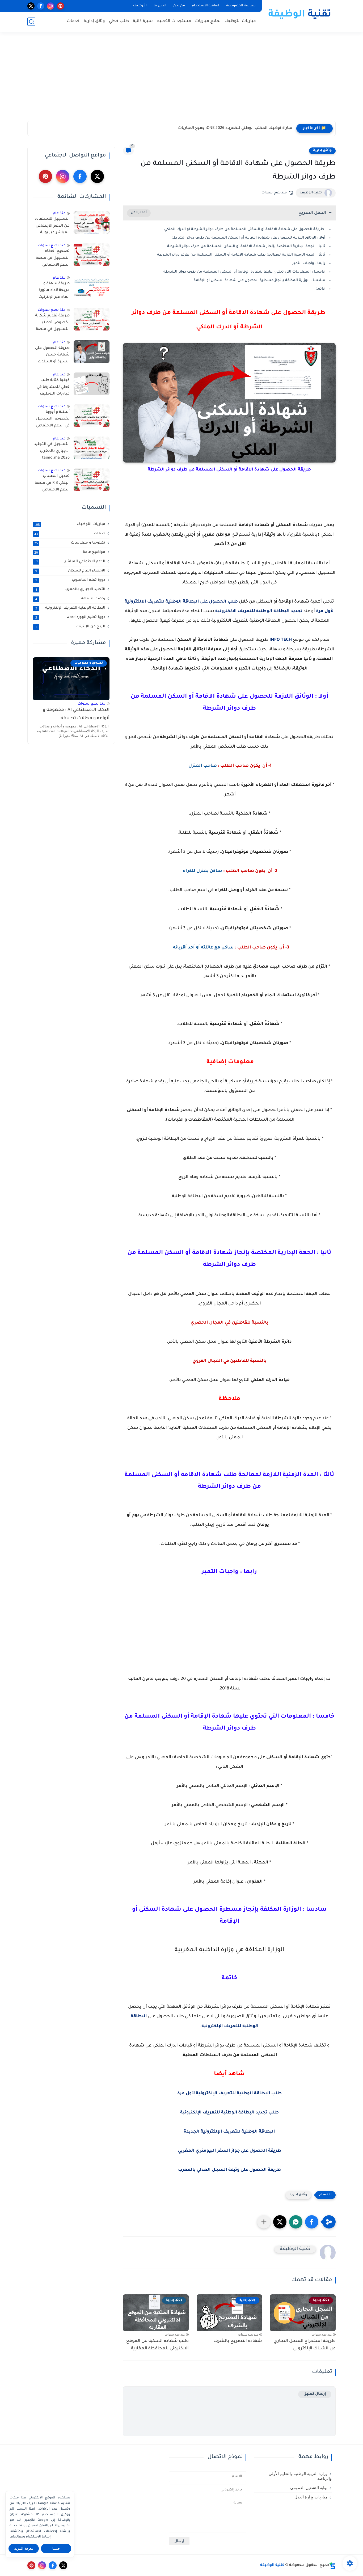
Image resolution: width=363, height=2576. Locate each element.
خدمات (73, 21)
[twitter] (31, 6)
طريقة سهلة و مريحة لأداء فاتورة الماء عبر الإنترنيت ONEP (54, 291)
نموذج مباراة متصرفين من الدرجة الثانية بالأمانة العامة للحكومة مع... (232, 128)
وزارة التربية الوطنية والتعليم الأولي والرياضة (300, 2476)
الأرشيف (140, 6)
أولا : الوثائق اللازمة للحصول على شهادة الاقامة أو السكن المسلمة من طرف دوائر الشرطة (248, 238)
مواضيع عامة (70, 552)
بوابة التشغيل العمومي (309, 2488)
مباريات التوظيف (240, 21)
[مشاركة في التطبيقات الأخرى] (264, 2222)
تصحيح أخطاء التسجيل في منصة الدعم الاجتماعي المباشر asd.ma (53, 259)
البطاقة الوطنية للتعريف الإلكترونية (70, 608)
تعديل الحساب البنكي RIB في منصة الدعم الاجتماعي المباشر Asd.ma (52, 484)
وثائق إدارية (94, 21)
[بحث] (31, 22)
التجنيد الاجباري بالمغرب (70, 590)
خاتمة (320, 289)
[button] (312, 2222)
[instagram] (51, 6)
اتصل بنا (160, 6)
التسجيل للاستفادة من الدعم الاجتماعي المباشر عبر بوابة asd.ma (52, 227)
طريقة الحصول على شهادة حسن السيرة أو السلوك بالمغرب (52, 356)
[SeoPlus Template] (332, 2566)
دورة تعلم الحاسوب (70, 580)
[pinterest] (60, 6)
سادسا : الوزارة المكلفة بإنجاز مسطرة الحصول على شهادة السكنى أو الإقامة (259, 280)
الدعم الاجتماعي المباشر (70, 562)
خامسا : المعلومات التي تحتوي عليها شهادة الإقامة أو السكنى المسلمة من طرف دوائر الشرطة (244, 272)
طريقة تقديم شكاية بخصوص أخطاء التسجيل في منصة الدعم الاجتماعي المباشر (52, 324)
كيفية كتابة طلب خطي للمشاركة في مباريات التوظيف (53, 387)
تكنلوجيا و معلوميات (70, 543)
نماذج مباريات (208, 21)
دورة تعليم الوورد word (70, 617)
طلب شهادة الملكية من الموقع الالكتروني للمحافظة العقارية (157, 2345)
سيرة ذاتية (143, 21)
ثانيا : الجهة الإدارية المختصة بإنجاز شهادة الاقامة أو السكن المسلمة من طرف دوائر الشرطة (246, 246)
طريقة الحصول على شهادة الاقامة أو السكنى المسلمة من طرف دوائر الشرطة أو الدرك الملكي (245, 229)
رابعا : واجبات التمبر (309, 263)
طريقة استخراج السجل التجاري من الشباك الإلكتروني (305, 2345)
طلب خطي (119, 21)
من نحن (179, 6)
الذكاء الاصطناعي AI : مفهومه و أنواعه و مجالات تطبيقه (76, 714)
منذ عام (59, 213)
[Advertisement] (181, 80)
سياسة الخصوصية (241, 6)
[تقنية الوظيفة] (300, 15)
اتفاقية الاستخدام (206, 6)
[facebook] (41, 6)
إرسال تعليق (315, 2394)
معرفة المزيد (24, 2549)
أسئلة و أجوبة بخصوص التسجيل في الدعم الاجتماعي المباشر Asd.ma (53, 420)
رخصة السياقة (70, 599)
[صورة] (92, 223)
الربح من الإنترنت (70, 627)
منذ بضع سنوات (52, 246)
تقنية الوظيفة (311, 193)
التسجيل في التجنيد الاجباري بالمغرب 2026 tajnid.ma (52, 451)
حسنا (56, 2549)
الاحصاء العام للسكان (70, 571)
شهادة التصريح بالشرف (238, 2341)
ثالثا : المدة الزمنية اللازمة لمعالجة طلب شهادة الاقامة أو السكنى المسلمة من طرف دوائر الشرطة (241, 255)
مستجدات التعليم (174, 21)
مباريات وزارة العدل (311, 2497)
